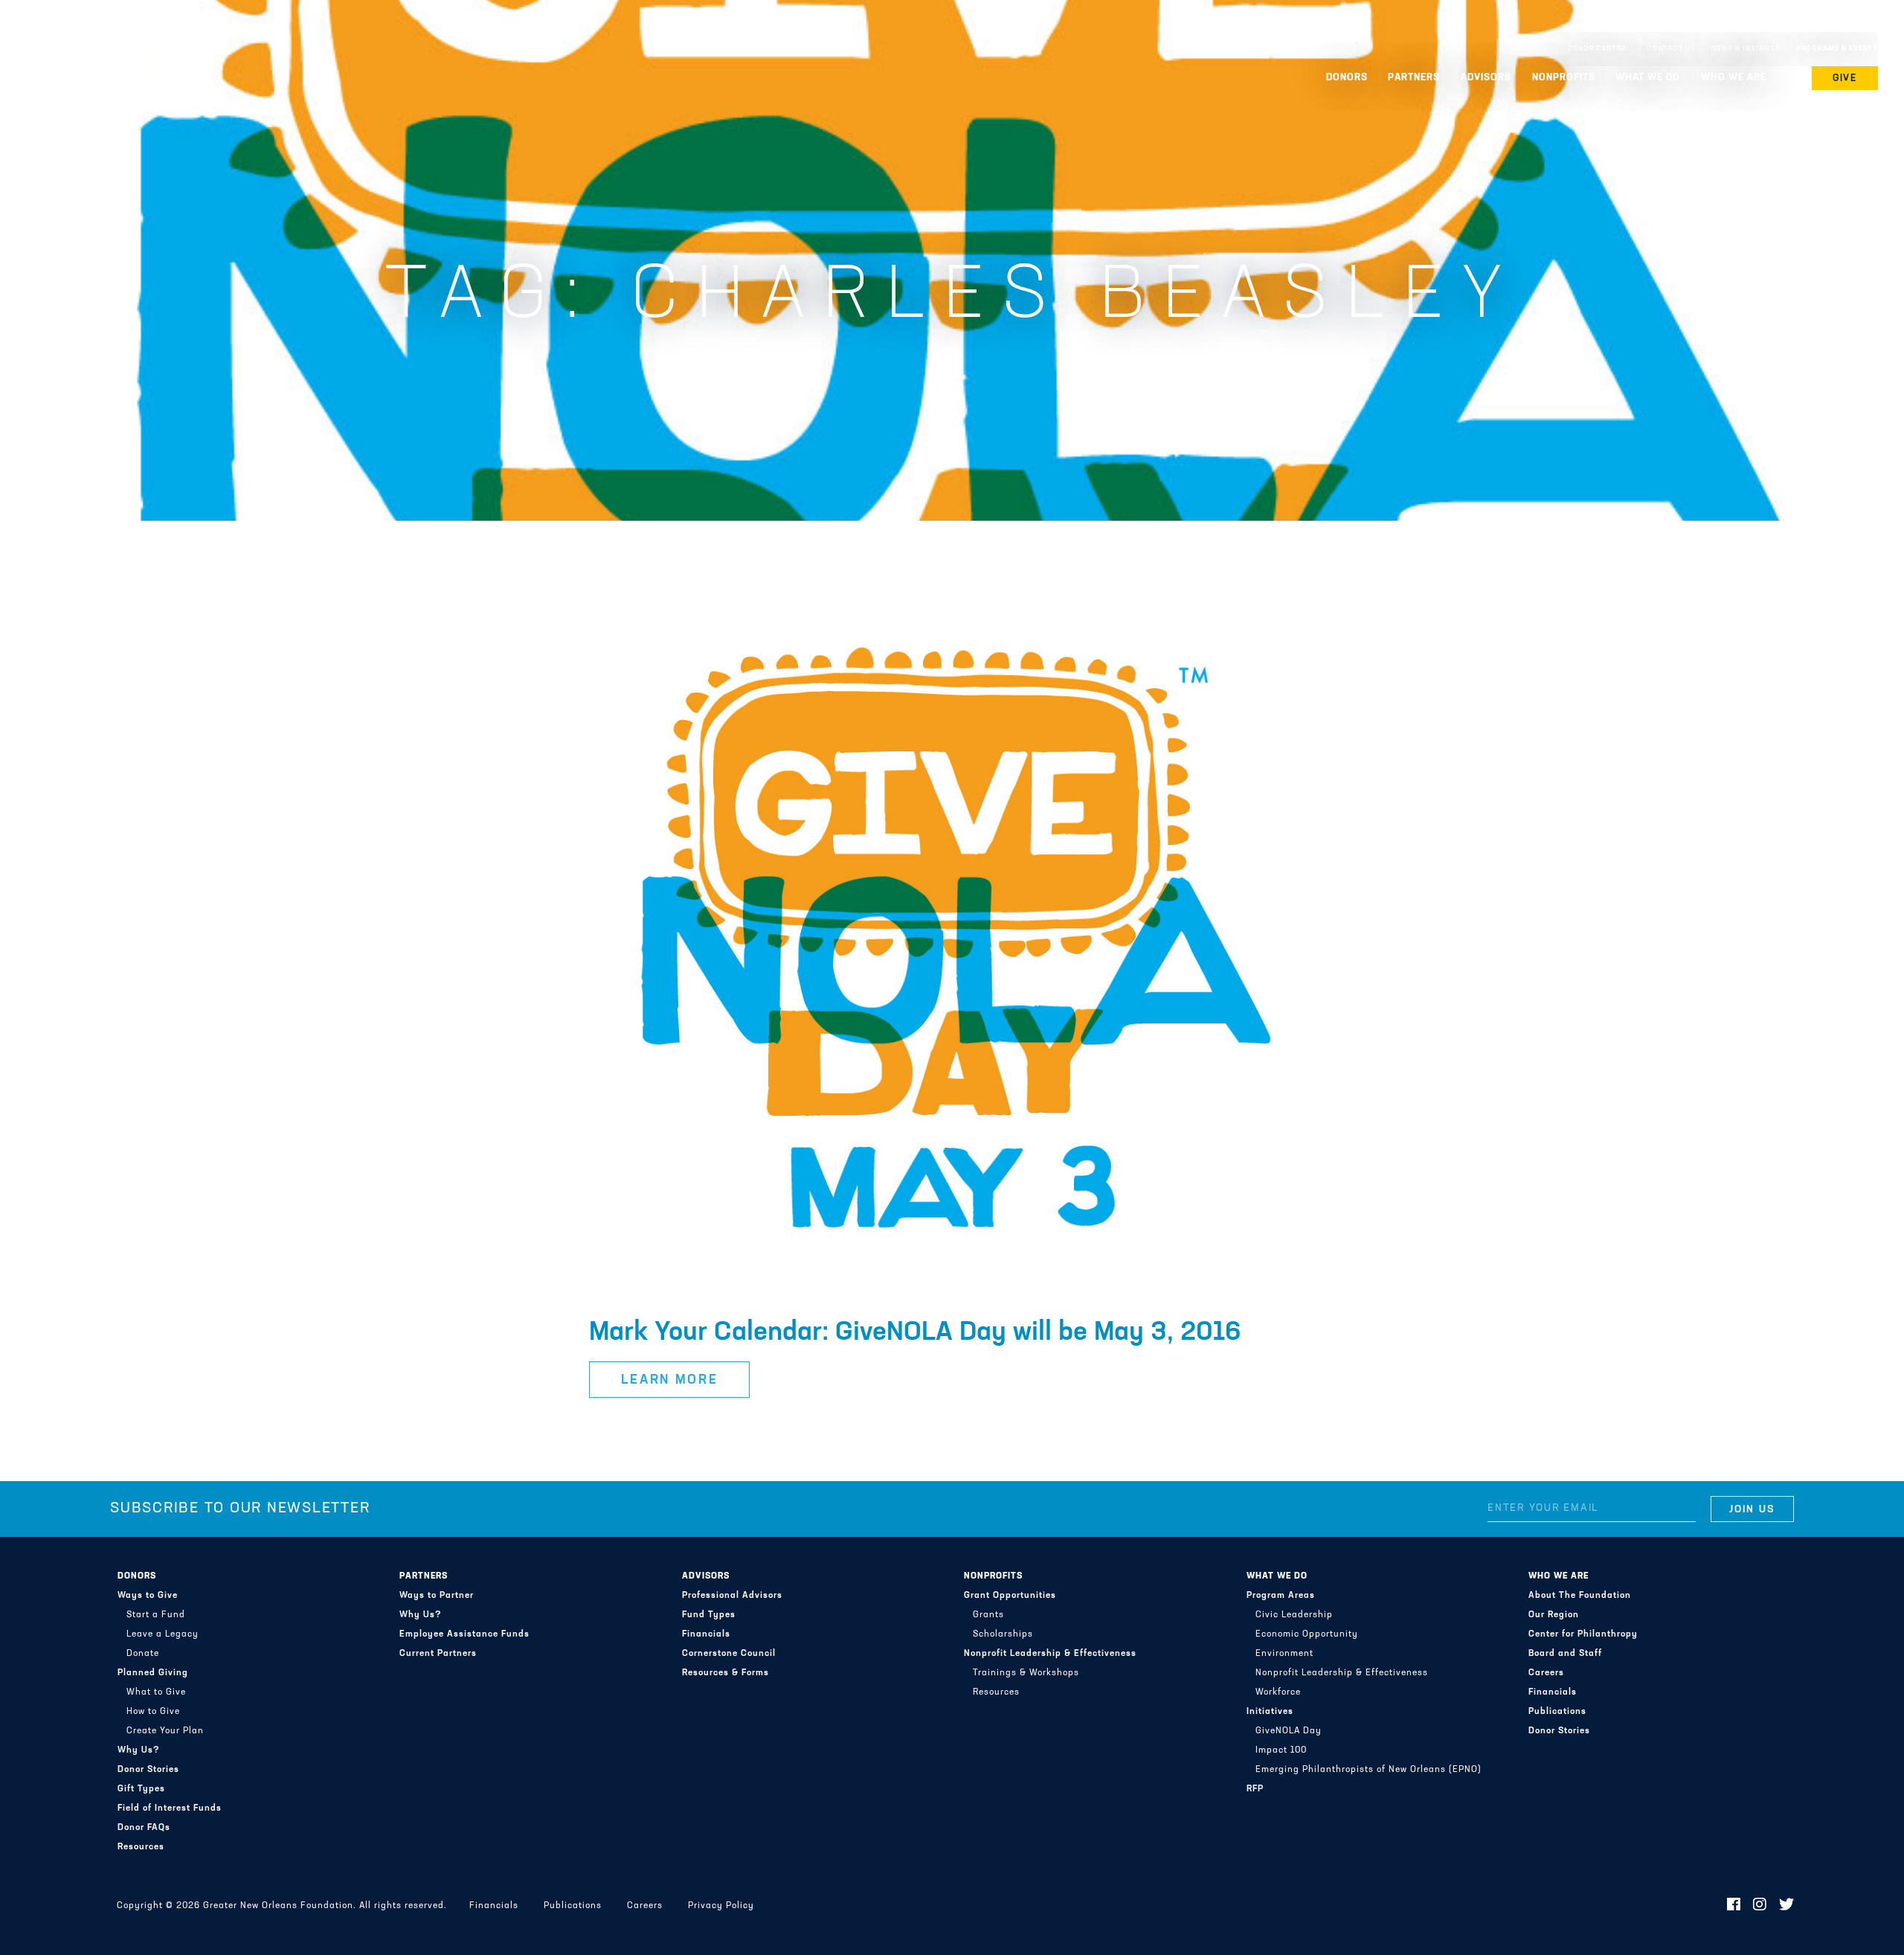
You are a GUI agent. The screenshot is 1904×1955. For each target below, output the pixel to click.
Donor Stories (148, 1770)
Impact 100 (1281, 1750)
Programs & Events (1837, 49)
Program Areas (1281, 1596)
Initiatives (1270, 1712)
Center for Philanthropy (1583, 1634)
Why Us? (139, 1750)
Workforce (1278, 1692)
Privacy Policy (721, 1906)
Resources (141, 1847)
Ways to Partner (437, 1596)
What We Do (1277, 1576)
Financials (706, 1634)
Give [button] (1845, 78)
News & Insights (1746, 49)
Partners (424, 1576)
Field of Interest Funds (170, 1808)
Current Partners (438, 1654)
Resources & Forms (726, 1673)
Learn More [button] (670, 1381)
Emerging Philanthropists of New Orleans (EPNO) (1368, 1770)
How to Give (153, 1712)
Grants (988, 1615)
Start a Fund (156, 1615)
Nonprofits (993, 1576)
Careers (1546, 1673)
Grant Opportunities (1010, 1596)
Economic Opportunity (1307, 1634)
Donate (143, 1654)
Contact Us (1671, 49)
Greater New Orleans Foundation (100, 45)
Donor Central (1599, 49)
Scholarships (1003, 1634)
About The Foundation (1580, 1596)
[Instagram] (1760, 1906)
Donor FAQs (144, 1828)
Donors (137, 1576)
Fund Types (709, 1615)
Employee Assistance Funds (464, 1634)
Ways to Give (148, 1596)
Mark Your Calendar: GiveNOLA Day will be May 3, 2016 (915, 1333)
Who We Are (1559, 1576)
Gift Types (141, 1789)
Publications (1557, 1712)
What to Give (156, 1692)
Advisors (706, 1576)
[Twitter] (1787, 1906)
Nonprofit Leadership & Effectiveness (1050, 1654)
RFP (1255, 1789)
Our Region (1554, 1615)
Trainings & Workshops (1026, 1673)
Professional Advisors (732, 1596)
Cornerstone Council (729, 1654)
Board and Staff (1565, 1654)
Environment (1284, 1654)
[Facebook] (1734, 1906)
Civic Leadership (1294, 1615)
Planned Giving (153, 1673)
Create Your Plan (165, 1731)
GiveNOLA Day (1289, 1731)
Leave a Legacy (163, 1634)
